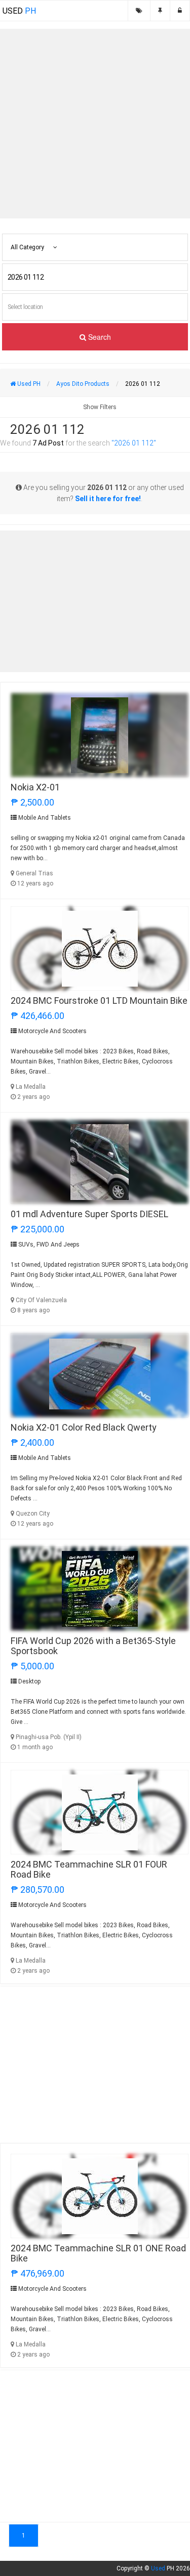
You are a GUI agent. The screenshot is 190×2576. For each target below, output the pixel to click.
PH (19, 11)
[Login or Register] (180, 11)
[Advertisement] (95, 124)
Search (99, 337)
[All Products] (139, 11)
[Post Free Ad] (160, 11)
